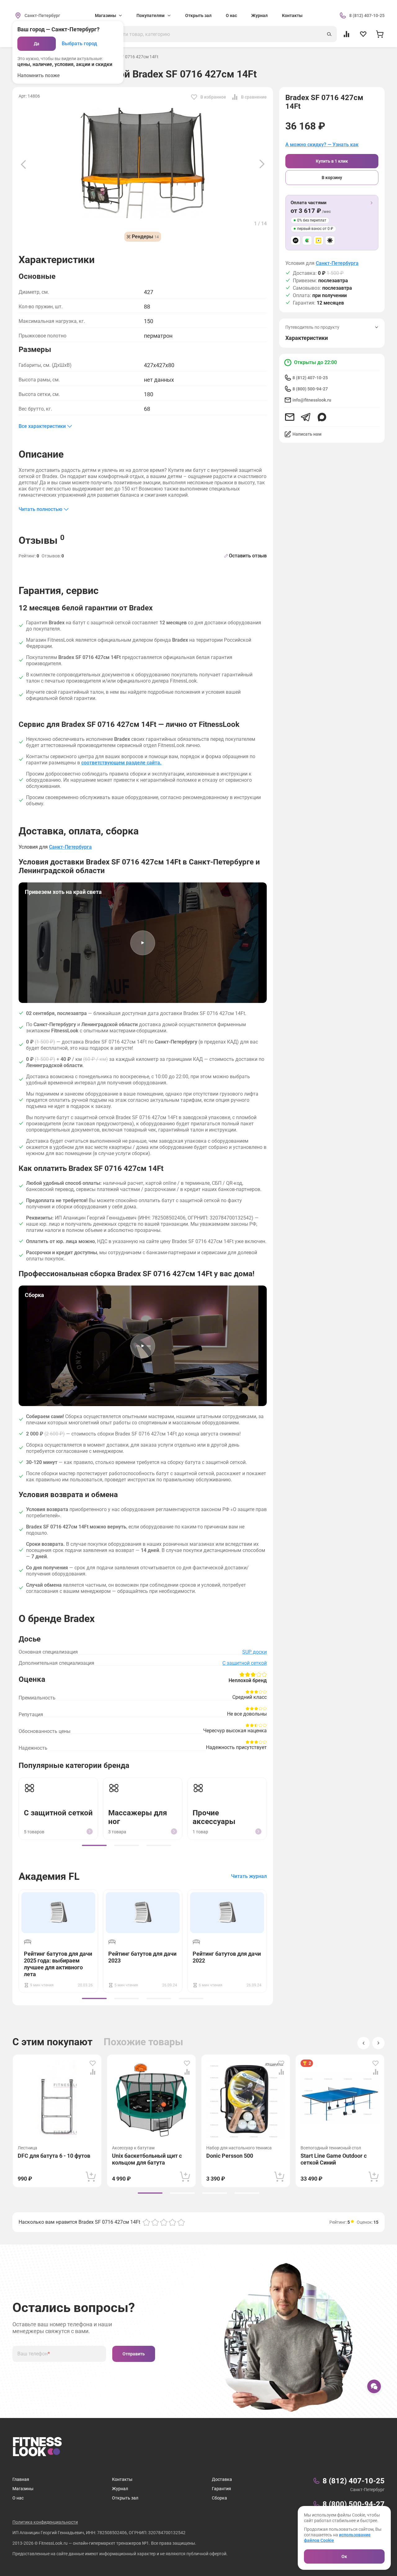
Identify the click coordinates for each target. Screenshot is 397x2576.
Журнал (259, 15)
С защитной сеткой (245, 1663)
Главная (21, 2479)
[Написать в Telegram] (306, 417)
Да (37, 44)
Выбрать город (79, 44)
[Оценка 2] (155, 2222)
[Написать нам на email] (290, 417)
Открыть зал (198, 15)
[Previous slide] (23, 164)
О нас (231, 15)
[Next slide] (262, 164)
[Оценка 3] (164, 2222)
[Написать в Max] (322, 417)
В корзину (332, 178)
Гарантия (221, 2489)
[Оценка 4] (172, 2222)
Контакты (292, 15)
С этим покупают (52, 2042)
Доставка (222, 2479)
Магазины (23, 2489)
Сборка (219, 2498)
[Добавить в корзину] (91, 2177)
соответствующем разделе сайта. (121, 763)
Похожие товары (143, 2042)
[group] (94, 1845)
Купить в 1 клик (332, 161)
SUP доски (254, 1652)
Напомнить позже (39, 75)
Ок (344, 2556)
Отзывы (42, 540)
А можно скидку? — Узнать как (322, 145)
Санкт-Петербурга (337, 263)
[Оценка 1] (146, 2222)
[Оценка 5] (181, 2222)
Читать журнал (249, 1876)
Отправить (134, 2354)
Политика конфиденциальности (45, 2522)
